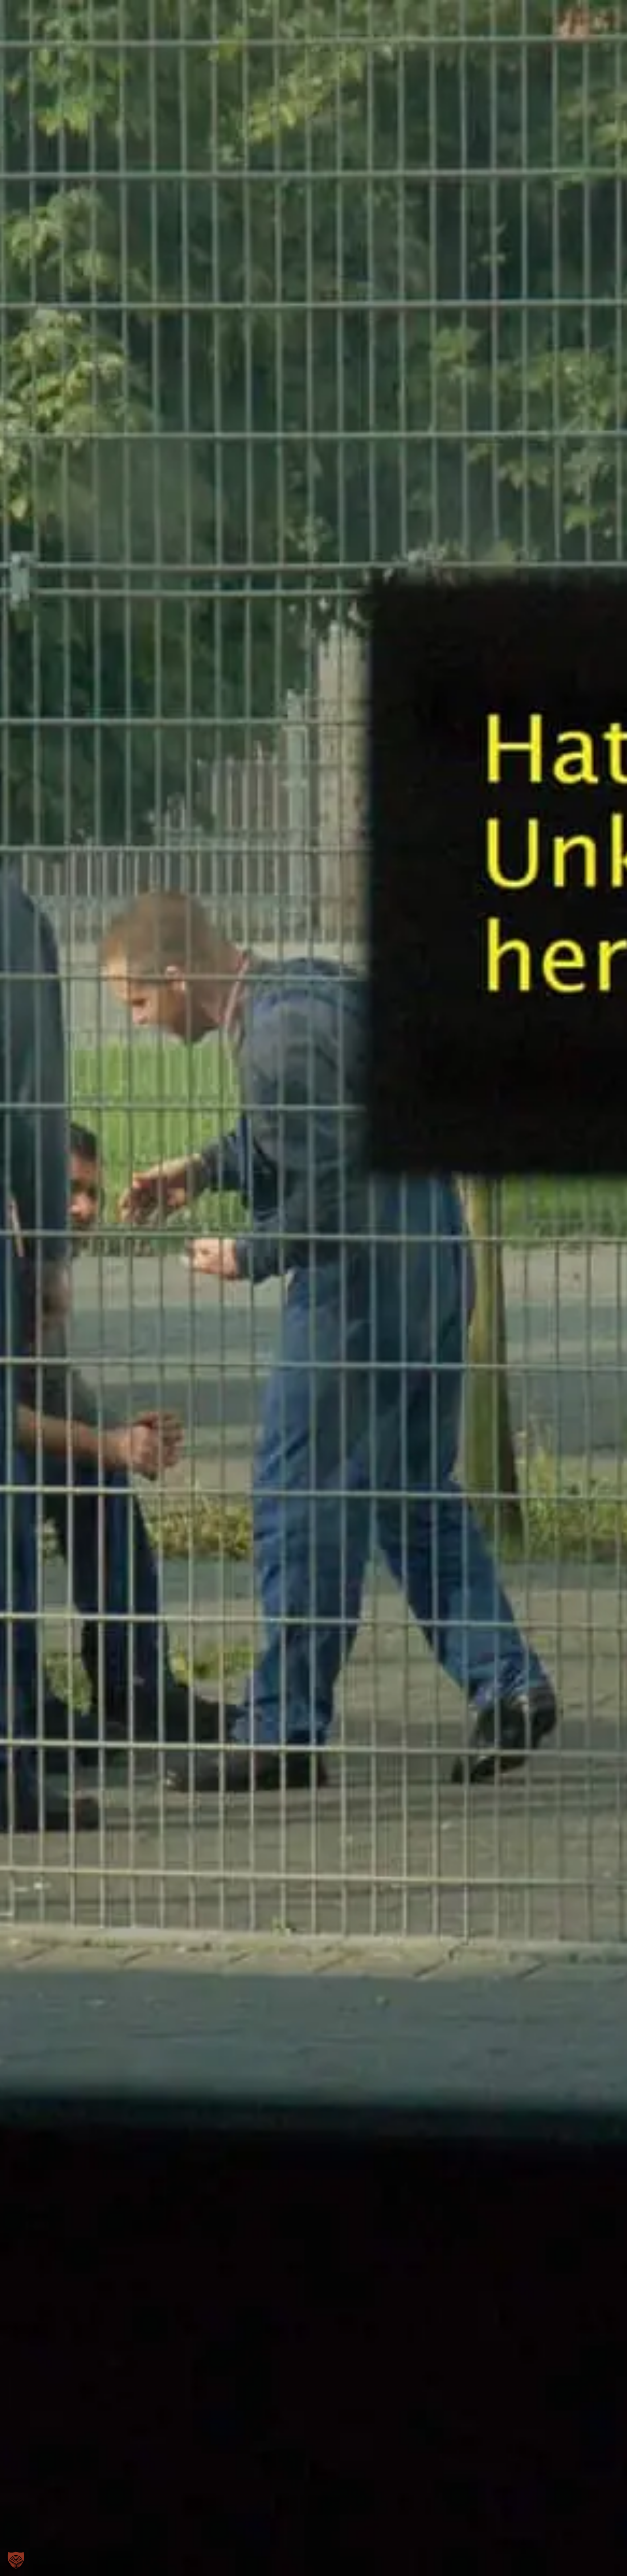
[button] (16, 2560)
